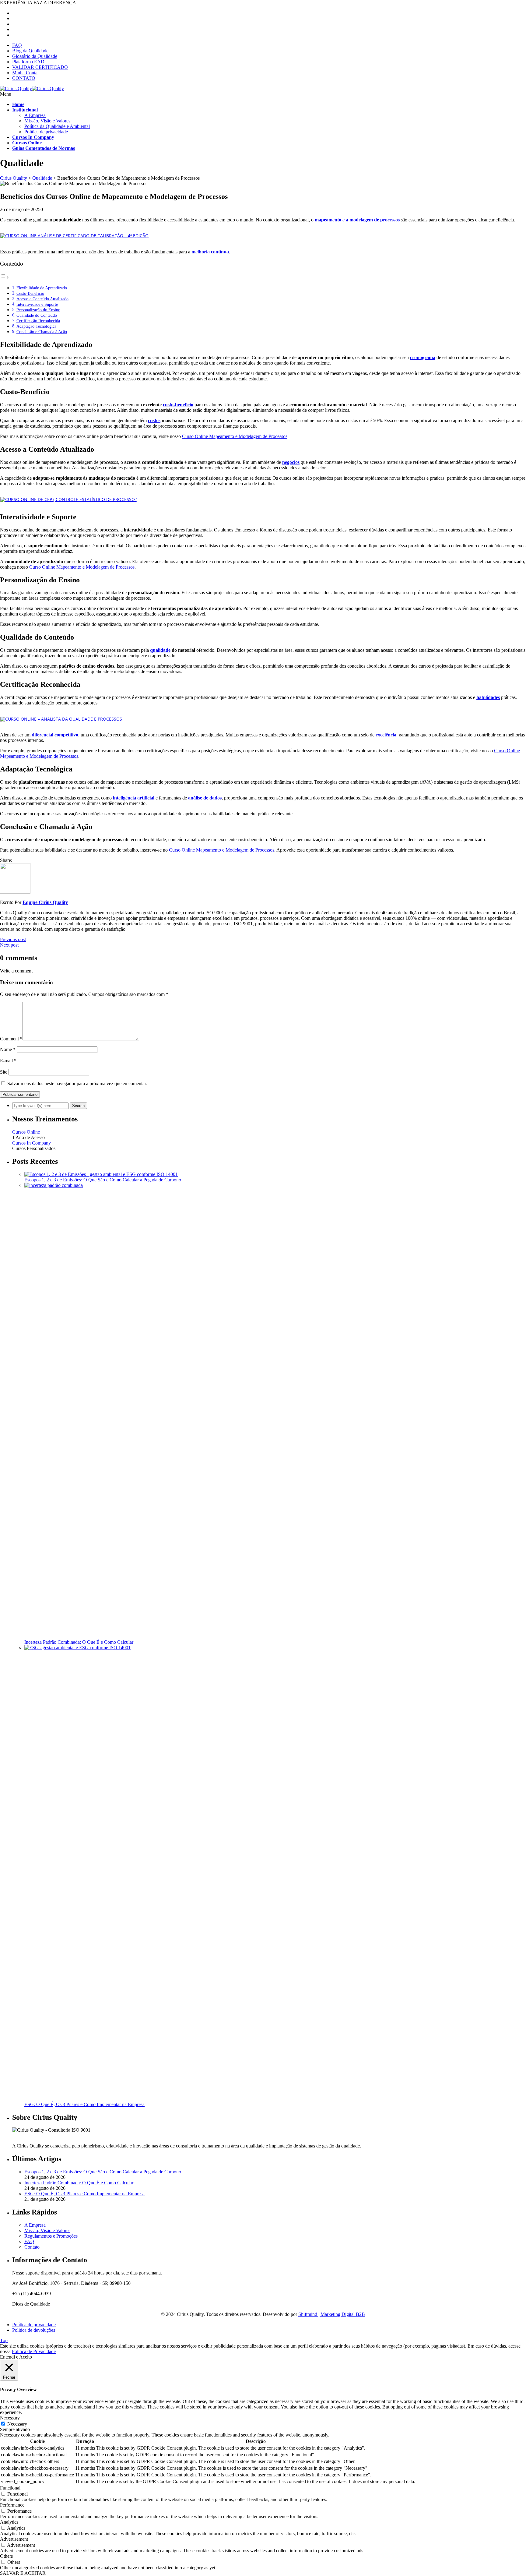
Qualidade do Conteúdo (37, 315)
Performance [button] (12, 2505)
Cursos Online (26, 1132)
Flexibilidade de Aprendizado (42, 288)
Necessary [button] (10, 2418)
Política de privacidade (46, 132)
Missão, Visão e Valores (47, 121)
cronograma (423, 357)
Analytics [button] (9, 2522)
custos (154, 420)
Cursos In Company (32, 1143)
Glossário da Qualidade (35, 56)
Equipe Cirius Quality (45, 902)
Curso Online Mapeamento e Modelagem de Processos (235, 436)
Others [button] (6, 2556)
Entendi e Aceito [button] (16, 2357)
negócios (291, 462)
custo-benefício (178, 405)
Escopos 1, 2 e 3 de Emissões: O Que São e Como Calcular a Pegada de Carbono (103, 1180)
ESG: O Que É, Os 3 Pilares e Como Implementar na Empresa (84, 2104)
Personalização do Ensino (38, 310)
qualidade (160, 650)
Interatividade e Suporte (37, 304)
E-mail (8, 1061)
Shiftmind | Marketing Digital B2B (332, 2314)
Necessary (17, 2424)
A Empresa (35, 115)
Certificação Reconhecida (38, 321)
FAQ (17, 45)
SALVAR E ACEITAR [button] (23, 2573)
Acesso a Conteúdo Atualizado (42, 299)
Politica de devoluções (34, 2330)
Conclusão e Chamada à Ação (42, 332)
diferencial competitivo (55, 735)
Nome (8, 1049)
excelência (386, 735)
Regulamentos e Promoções (51, 2236)
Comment (11, 1039)
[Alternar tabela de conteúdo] (5, 277)
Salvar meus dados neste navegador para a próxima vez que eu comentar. (77, 1083)
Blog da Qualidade (30, 51)
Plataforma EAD (28, 62)
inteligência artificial (134, 798)
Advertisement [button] (14, 2539)
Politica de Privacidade (34, 2351)
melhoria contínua (210, 252)
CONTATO (24, 78)
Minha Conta (25, 73)
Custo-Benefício (30, 293)
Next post (9, 945)
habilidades (488, 697)
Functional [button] (10, 2488)
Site (4, 1072)
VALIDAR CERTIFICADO (40, 67)
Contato (32, 2247)
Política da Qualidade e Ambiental (57, 126)
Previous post (13, 939)
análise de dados (205, 798)
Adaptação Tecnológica (36, 326)
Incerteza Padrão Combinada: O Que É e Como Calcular (79, 1642)
